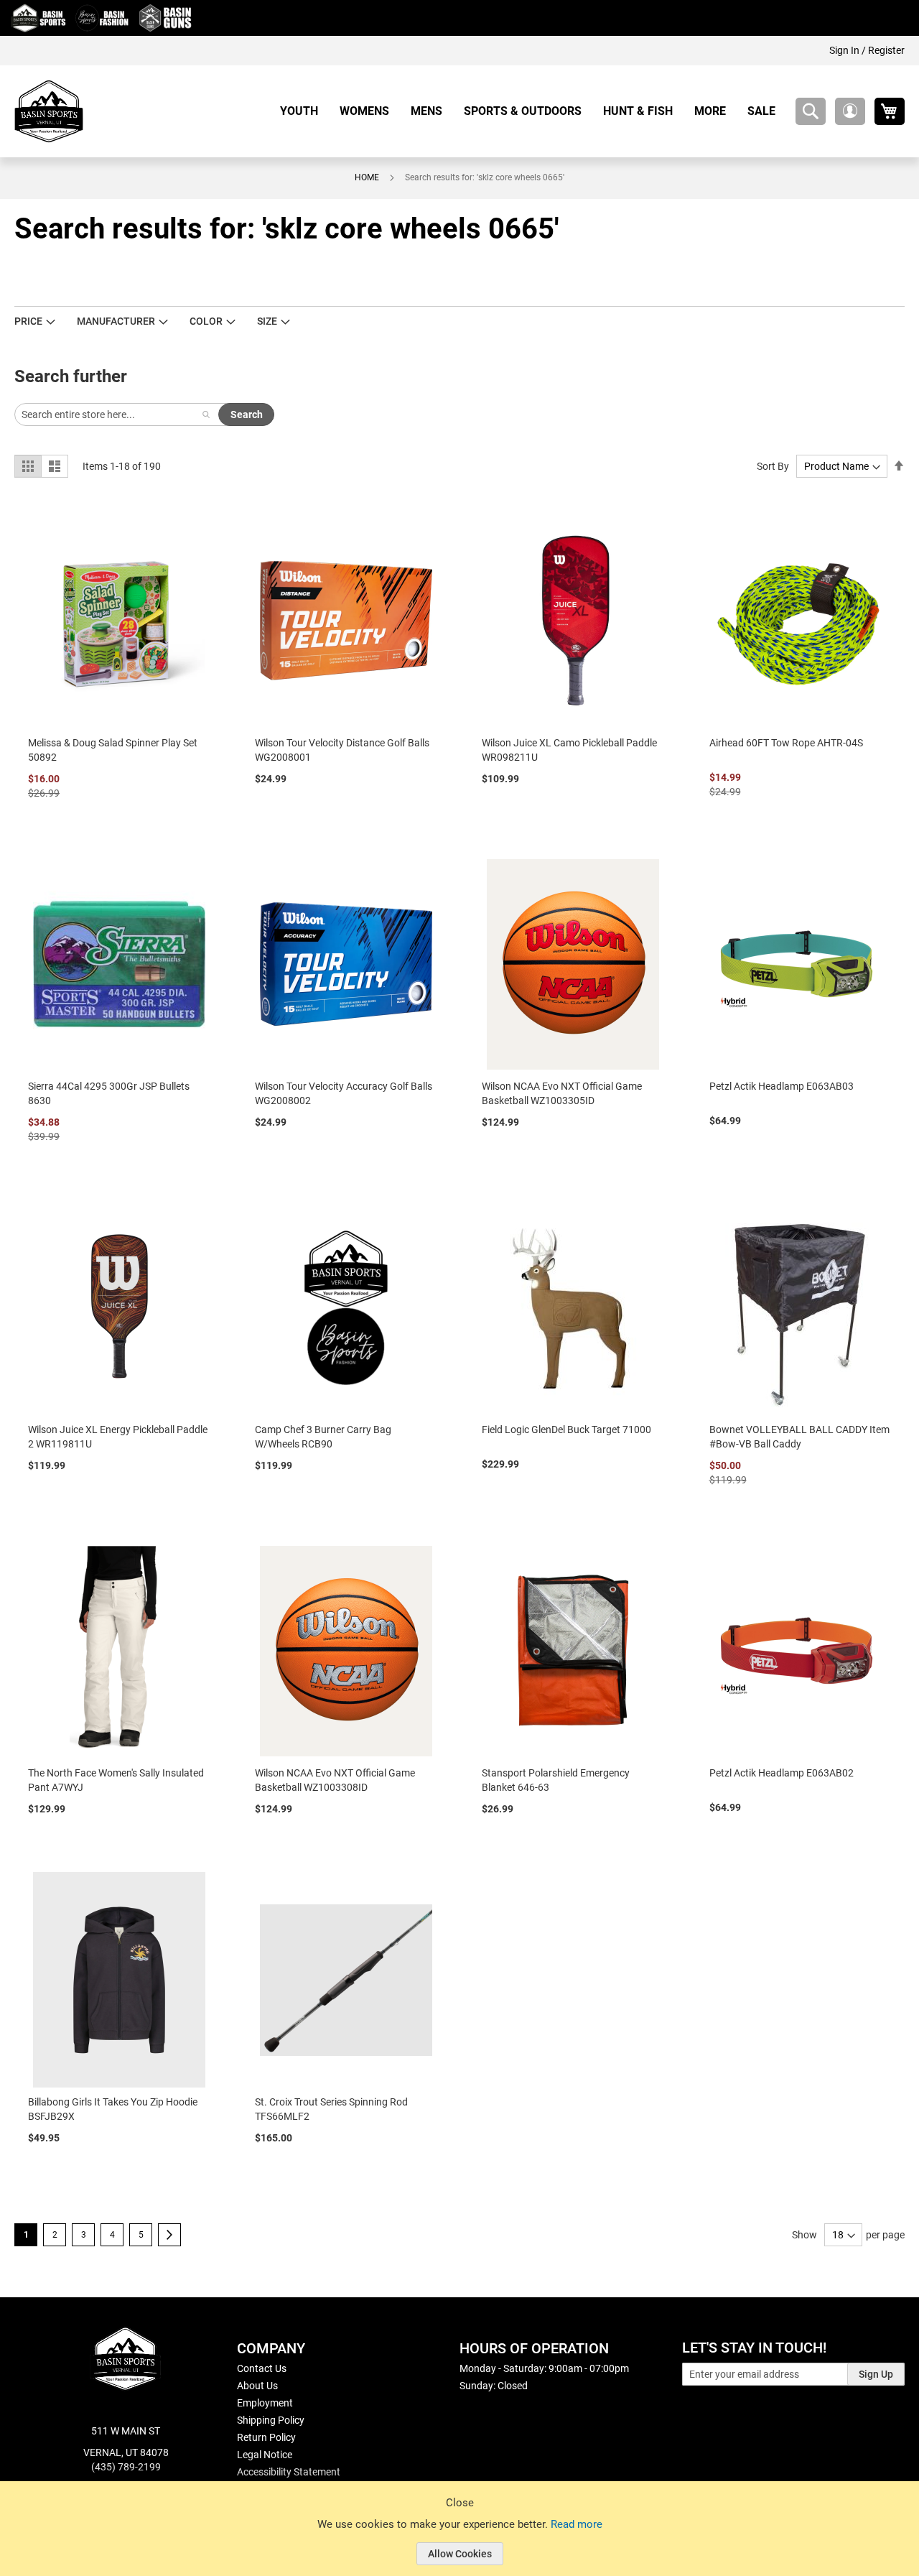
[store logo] (49, 111)
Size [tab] (267, 321)
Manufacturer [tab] (116, 321)
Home (367, 177)
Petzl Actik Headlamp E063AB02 (782, 1773)
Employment (265, 2403)
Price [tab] (28, 321)
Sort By (773, 466)
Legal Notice (265, 2455)
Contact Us (262, 2368)
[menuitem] (304, 111)
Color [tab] (206, 321)
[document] (459, 2539)
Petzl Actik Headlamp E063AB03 (782, 1086)
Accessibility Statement (289, 2472)
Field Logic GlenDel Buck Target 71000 (566, 1430)
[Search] (206, 414)
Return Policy (266, 2437)
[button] (850, 111)
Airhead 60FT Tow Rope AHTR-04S (786, 743)
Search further (71, 376)
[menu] (533, 111)
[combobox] (811, 111)
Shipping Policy (271, 2420)
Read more (577, 2524)
